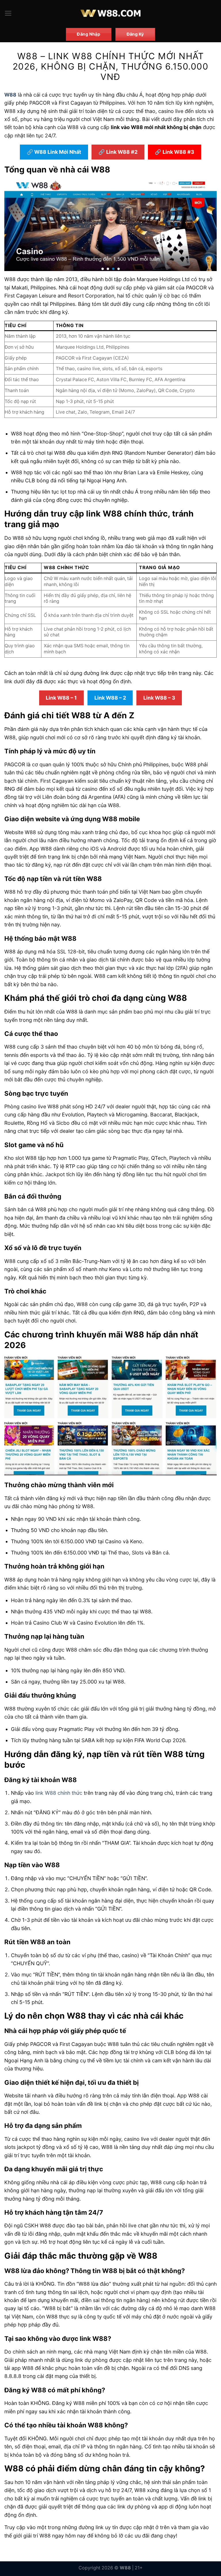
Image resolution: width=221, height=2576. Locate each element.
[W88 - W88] (111, 13)
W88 (10, 95)
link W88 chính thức (59, 1793)
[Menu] (8, 13)
